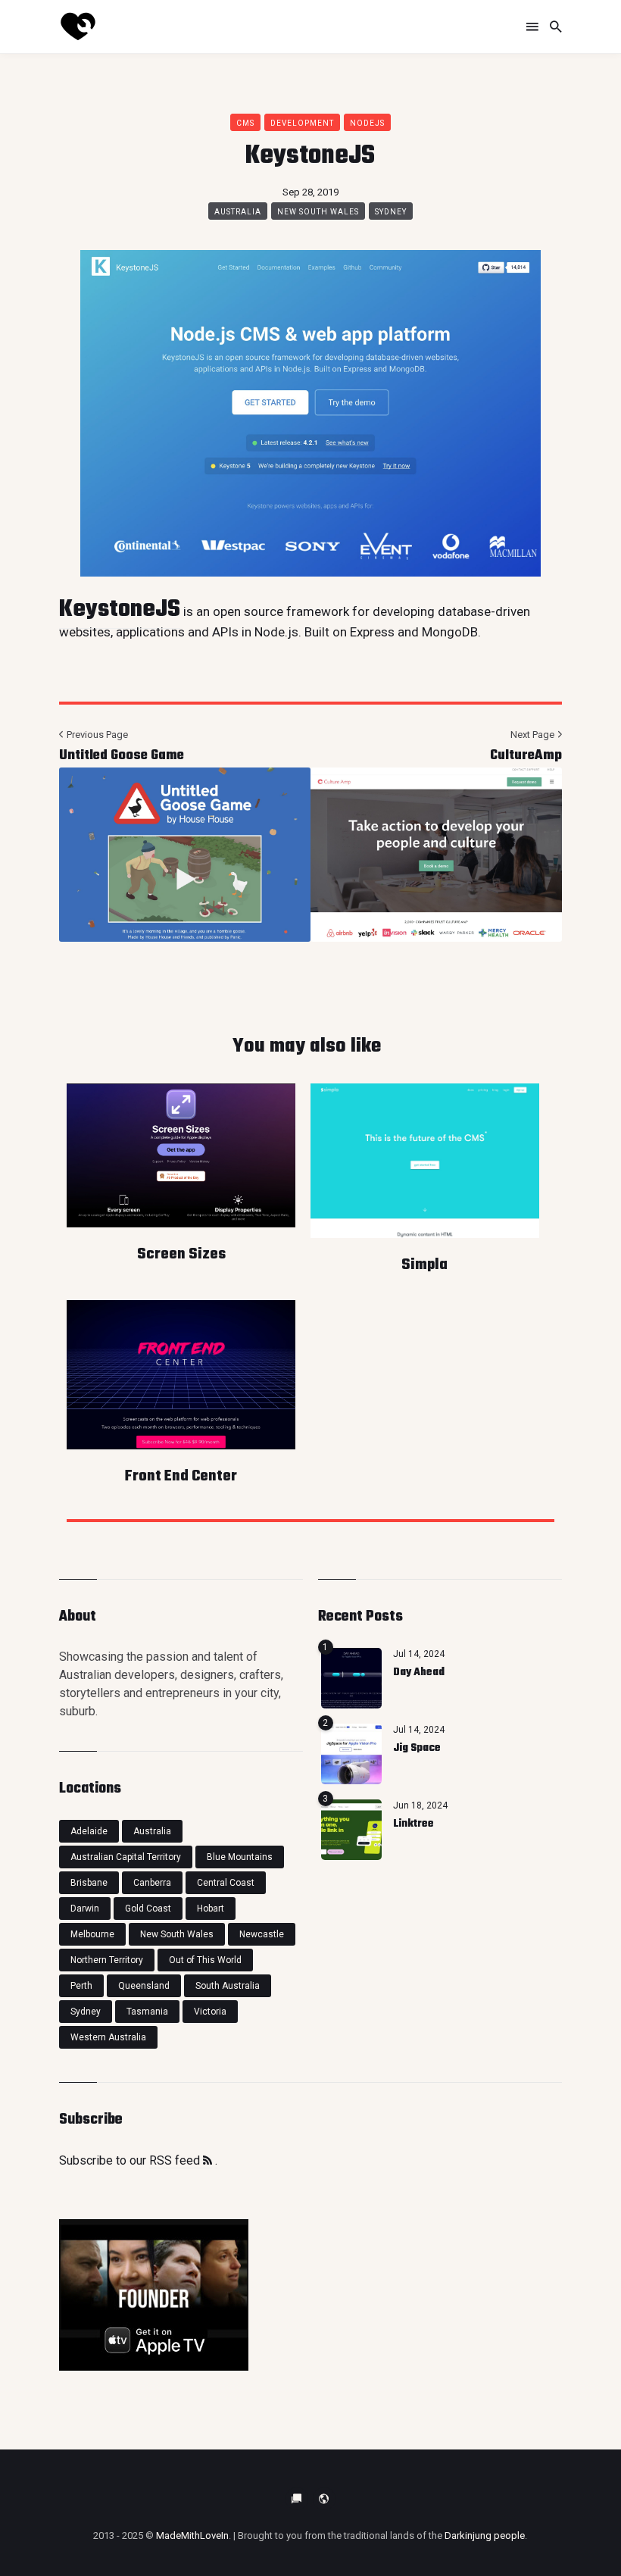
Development (302, 123)
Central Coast (226, 1883)
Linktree (413, 1824)
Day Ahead (419, 1673)
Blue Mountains (240, 1857)
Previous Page (96, 735)
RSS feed (176, 2160)
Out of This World (205, 1960)
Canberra (152, 1883)
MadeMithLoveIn (192, 2535)
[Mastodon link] (324, 2499)
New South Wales (318, 212)
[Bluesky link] (297, 2499)
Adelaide (89, 1831)
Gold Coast (148, 1909)
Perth (81, 1986)
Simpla (424, 1265)
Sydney (391, 212)
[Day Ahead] (351, 1678)
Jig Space (417, 1748)
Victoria (210, 2012)
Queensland (144, 1986)
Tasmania (147, 2012)
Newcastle (262, 1934)
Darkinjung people (485, 2535)
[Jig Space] (351, 1754)
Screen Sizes (181, 1254)
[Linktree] (351, 1830)
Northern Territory (107, 1960)
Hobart (211, 1909)
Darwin (85, 1909)
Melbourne (92, 1934)
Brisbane (89, 1883)
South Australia (228, 1986)
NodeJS (367, 123)
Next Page (534, 735)
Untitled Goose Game (122, 756)
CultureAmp (526, 756)
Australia (238, 212)
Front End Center (181, 1476)
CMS (245, 123)
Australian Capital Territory (126, 1857)
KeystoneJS (120, 610)
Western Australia (108, 2037)
